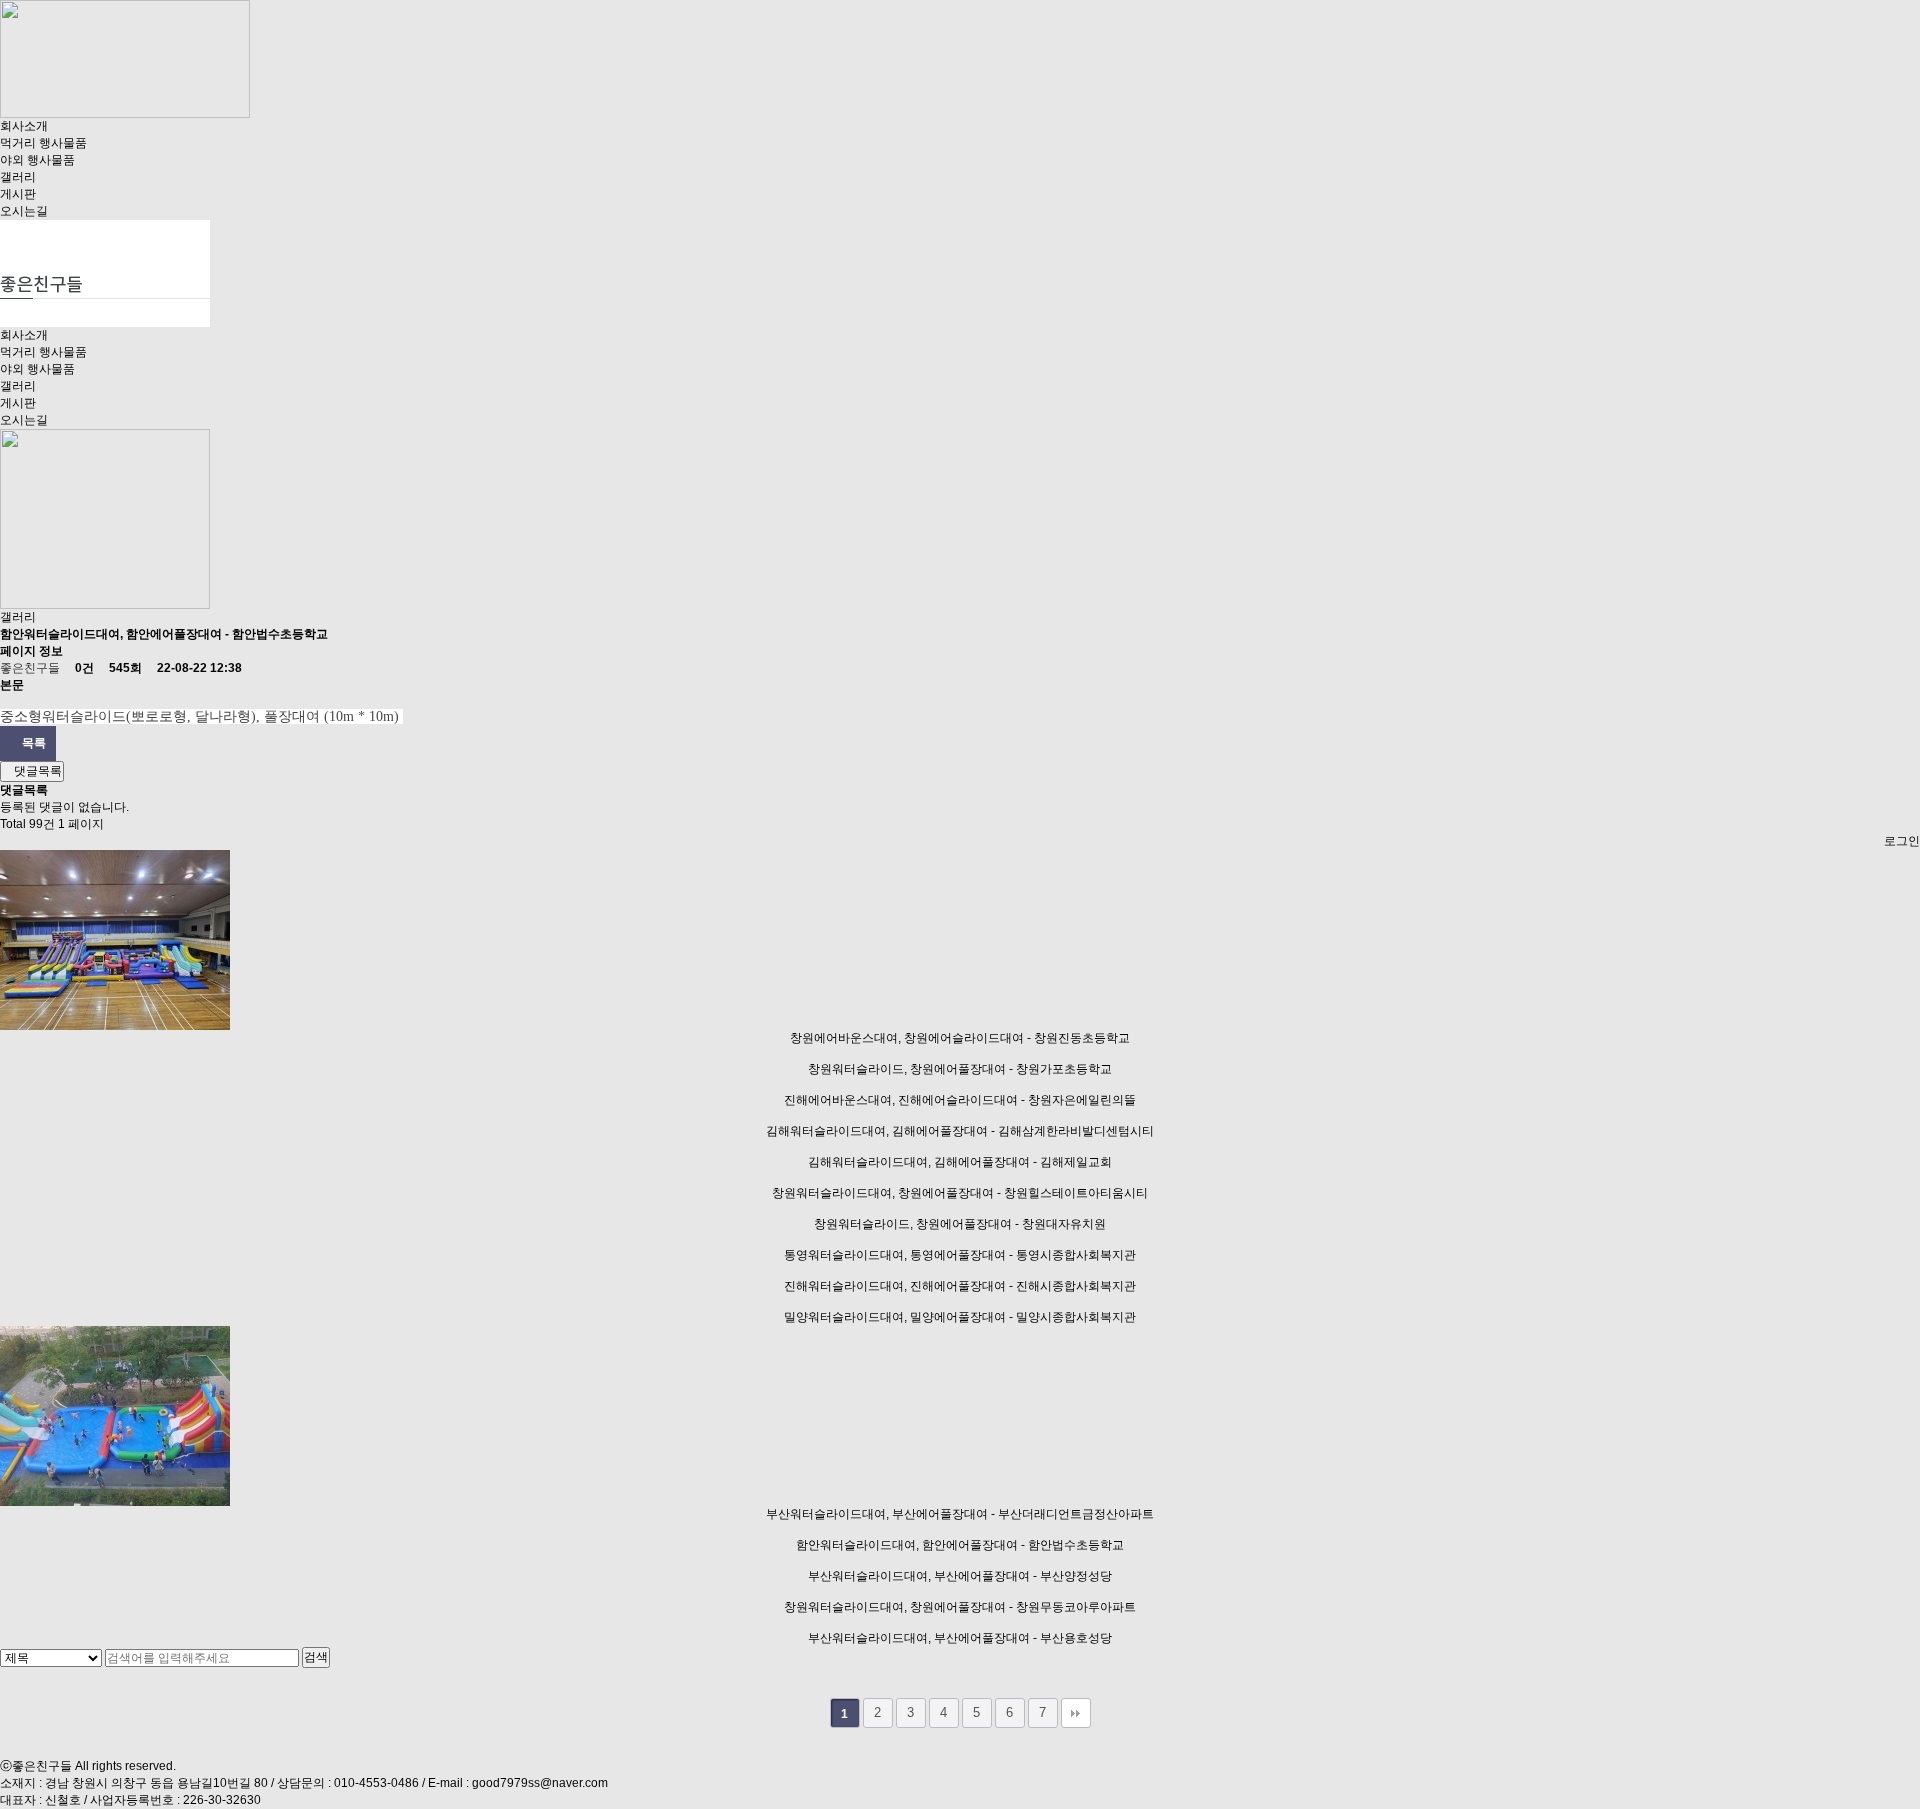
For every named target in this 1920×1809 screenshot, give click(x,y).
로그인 (1902, 841)
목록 (32, 743)
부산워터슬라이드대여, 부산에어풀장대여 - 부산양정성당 (960, 1576)
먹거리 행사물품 (43, 143)
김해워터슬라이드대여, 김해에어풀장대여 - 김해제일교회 (960, 1162)
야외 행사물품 (37, 160)
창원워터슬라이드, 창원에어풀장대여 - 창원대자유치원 (960, 1224)
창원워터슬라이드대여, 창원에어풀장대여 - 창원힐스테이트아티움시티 (960, 1193)
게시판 (18, 194)
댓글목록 (36, 771)
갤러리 (18, 177)
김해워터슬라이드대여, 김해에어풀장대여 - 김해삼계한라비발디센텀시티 (960, 1131)
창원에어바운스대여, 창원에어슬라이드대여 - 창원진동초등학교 (960, 1038)
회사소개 (24, 126)
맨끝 (1076, 1713)
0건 (83, 668)
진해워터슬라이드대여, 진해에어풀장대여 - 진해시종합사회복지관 (960, 1286)
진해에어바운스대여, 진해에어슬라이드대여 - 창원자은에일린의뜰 (960, 1100)
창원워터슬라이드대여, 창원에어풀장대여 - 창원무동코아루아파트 (960, 1607)
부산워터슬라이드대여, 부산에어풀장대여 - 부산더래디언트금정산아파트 (960, 1514)
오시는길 (24, 211)
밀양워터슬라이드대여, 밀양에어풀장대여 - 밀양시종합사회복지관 (960, 1317)
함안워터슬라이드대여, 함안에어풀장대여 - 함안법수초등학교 (960, 1545)
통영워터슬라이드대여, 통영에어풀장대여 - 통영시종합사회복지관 (960, 1255)
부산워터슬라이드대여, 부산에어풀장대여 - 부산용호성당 (960, 1638)
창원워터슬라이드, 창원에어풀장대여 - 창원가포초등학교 (960, 1069)
